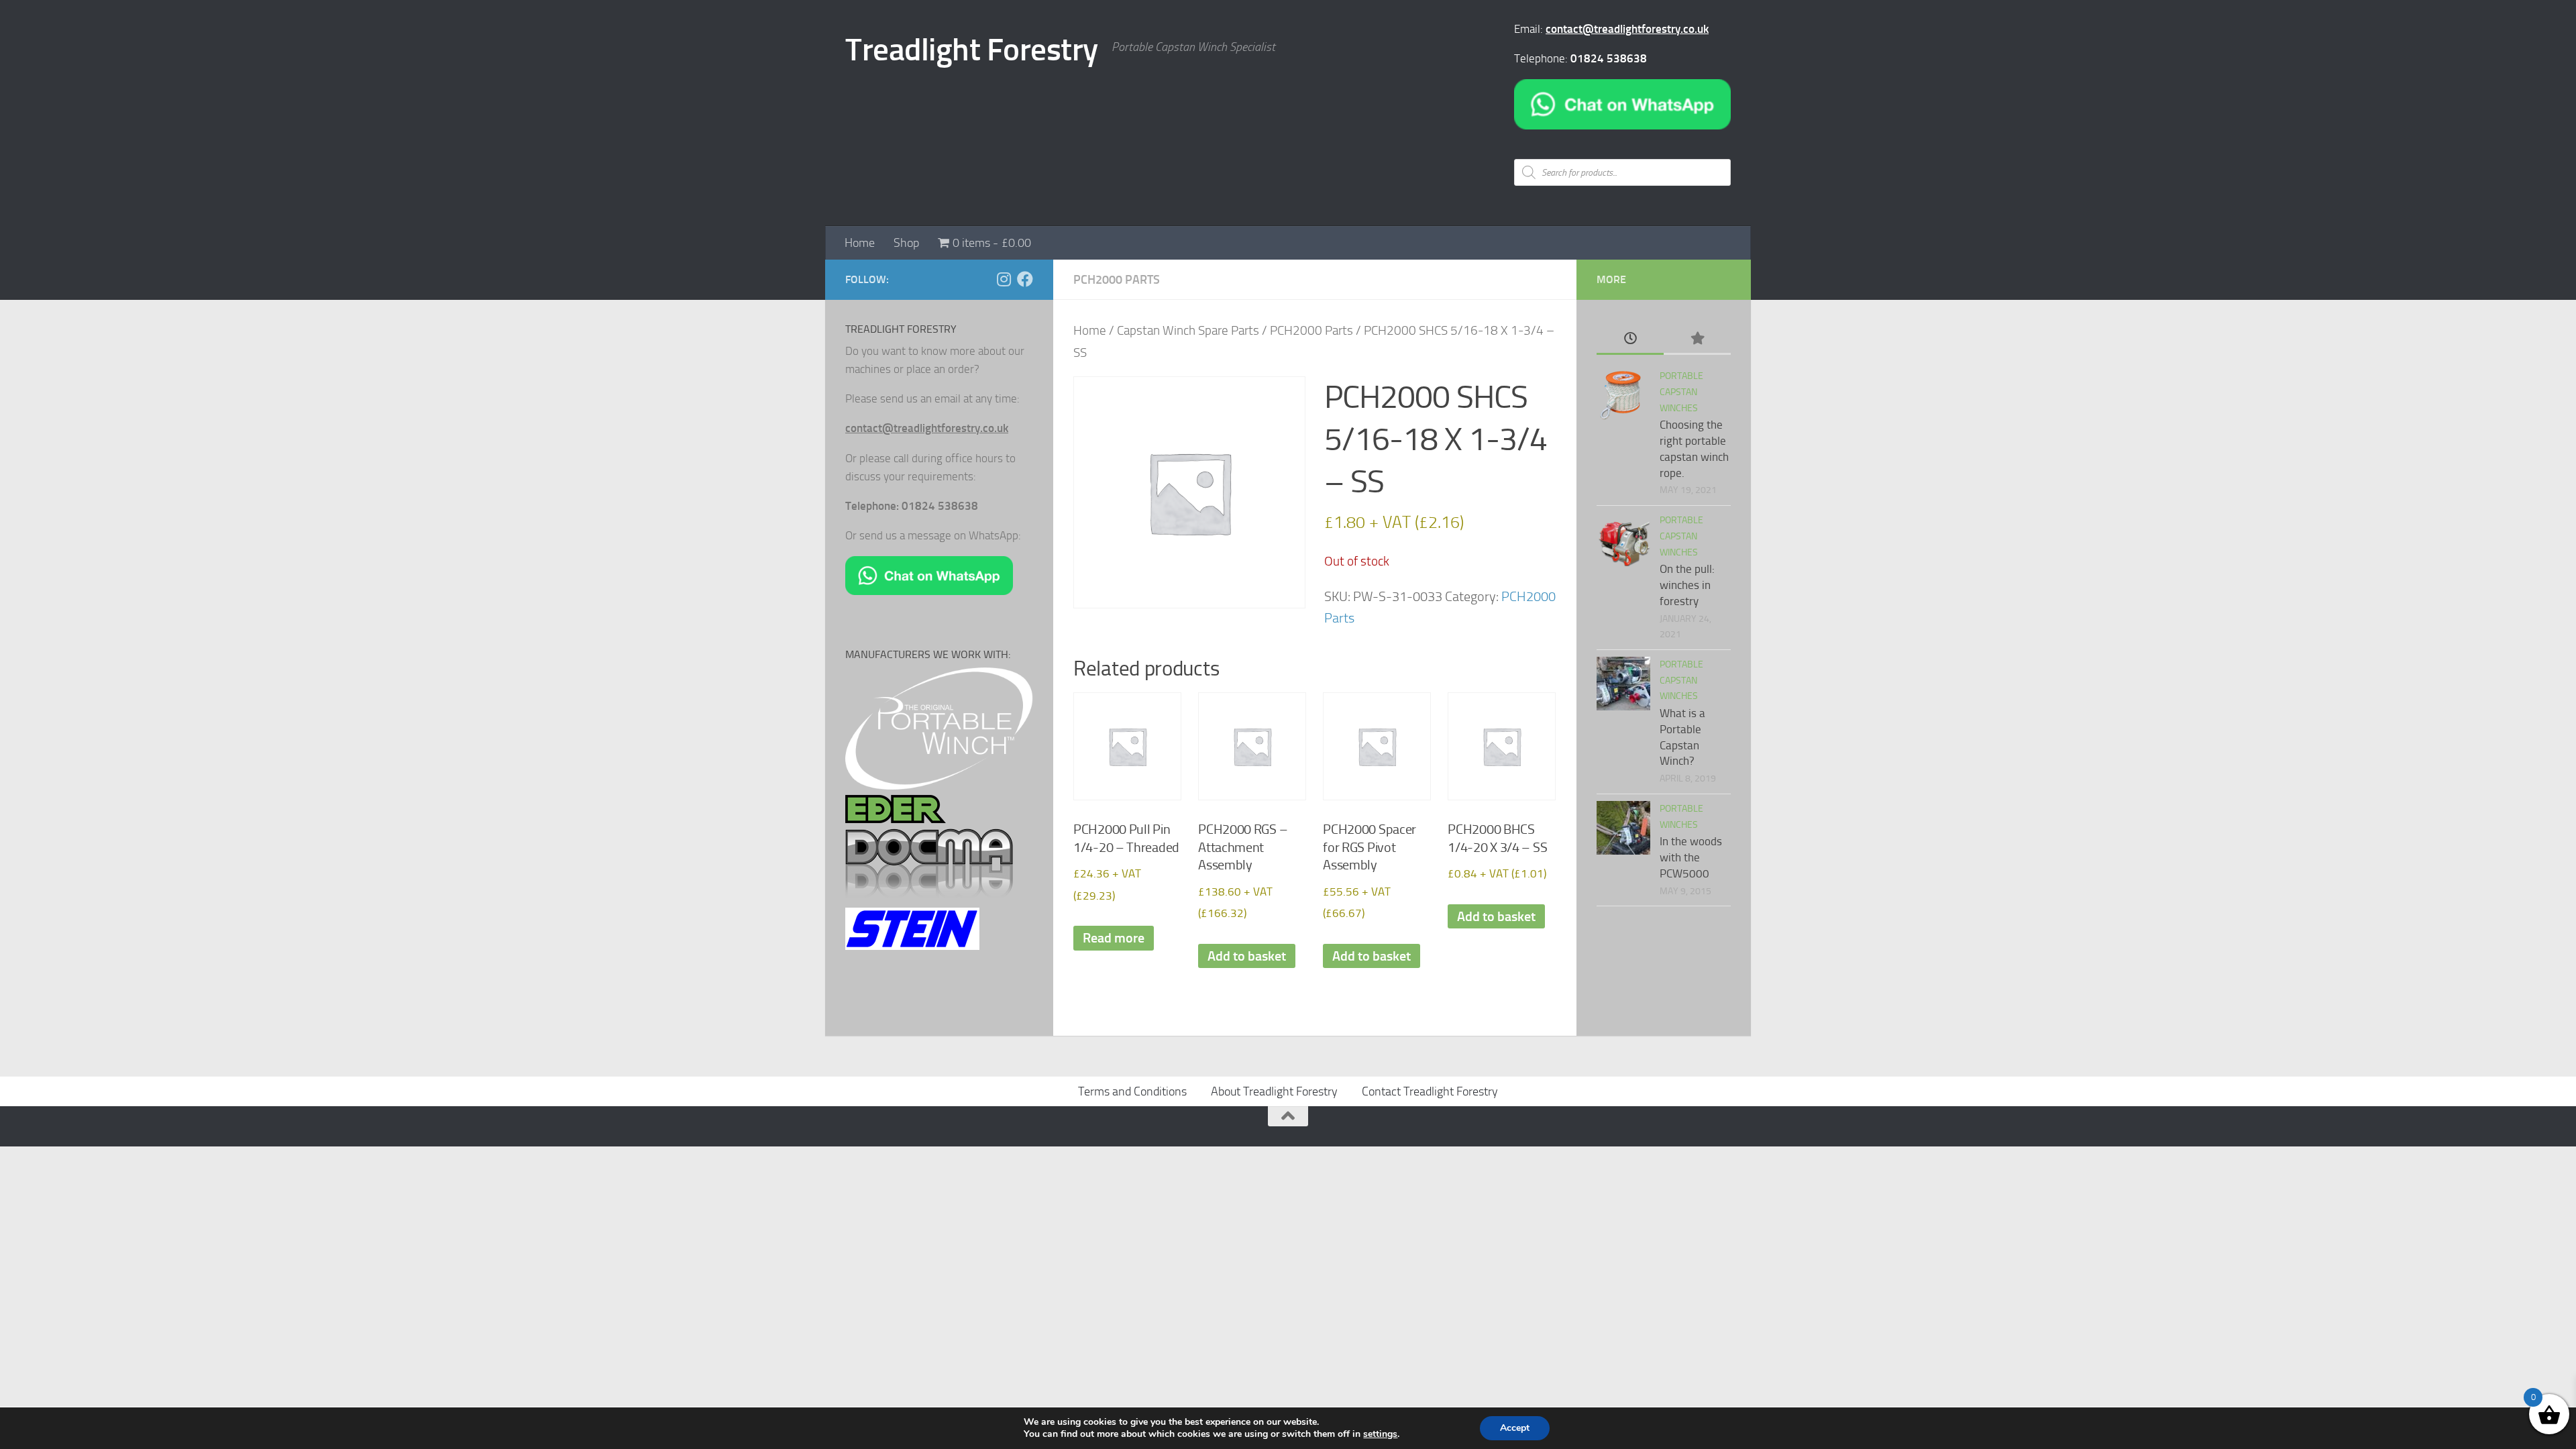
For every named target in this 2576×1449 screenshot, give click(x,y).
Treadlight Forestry (972, 49)
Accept (1515, 1428)
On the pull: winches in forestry (1687, 585)
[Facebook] (1025, 279)
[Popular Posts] (1697, 339)
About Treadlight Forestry (1274, 1091)
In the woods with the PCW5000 (1691, 857)
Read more (1114, 938)
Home (860, 243)
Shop (906, 243)
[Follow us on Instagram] (1004, 279)
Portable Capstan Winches (1681, 392)
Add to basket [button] (1247, 956)
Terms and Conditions (1132, 1091)
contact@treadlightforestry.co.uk (1627, 29)
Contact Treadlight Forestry (1430, 1091)
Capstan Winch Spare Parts (1188, 331)
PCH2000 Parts (1117, 280)
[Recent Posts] (1630, 339)
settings (1380, 1434)
